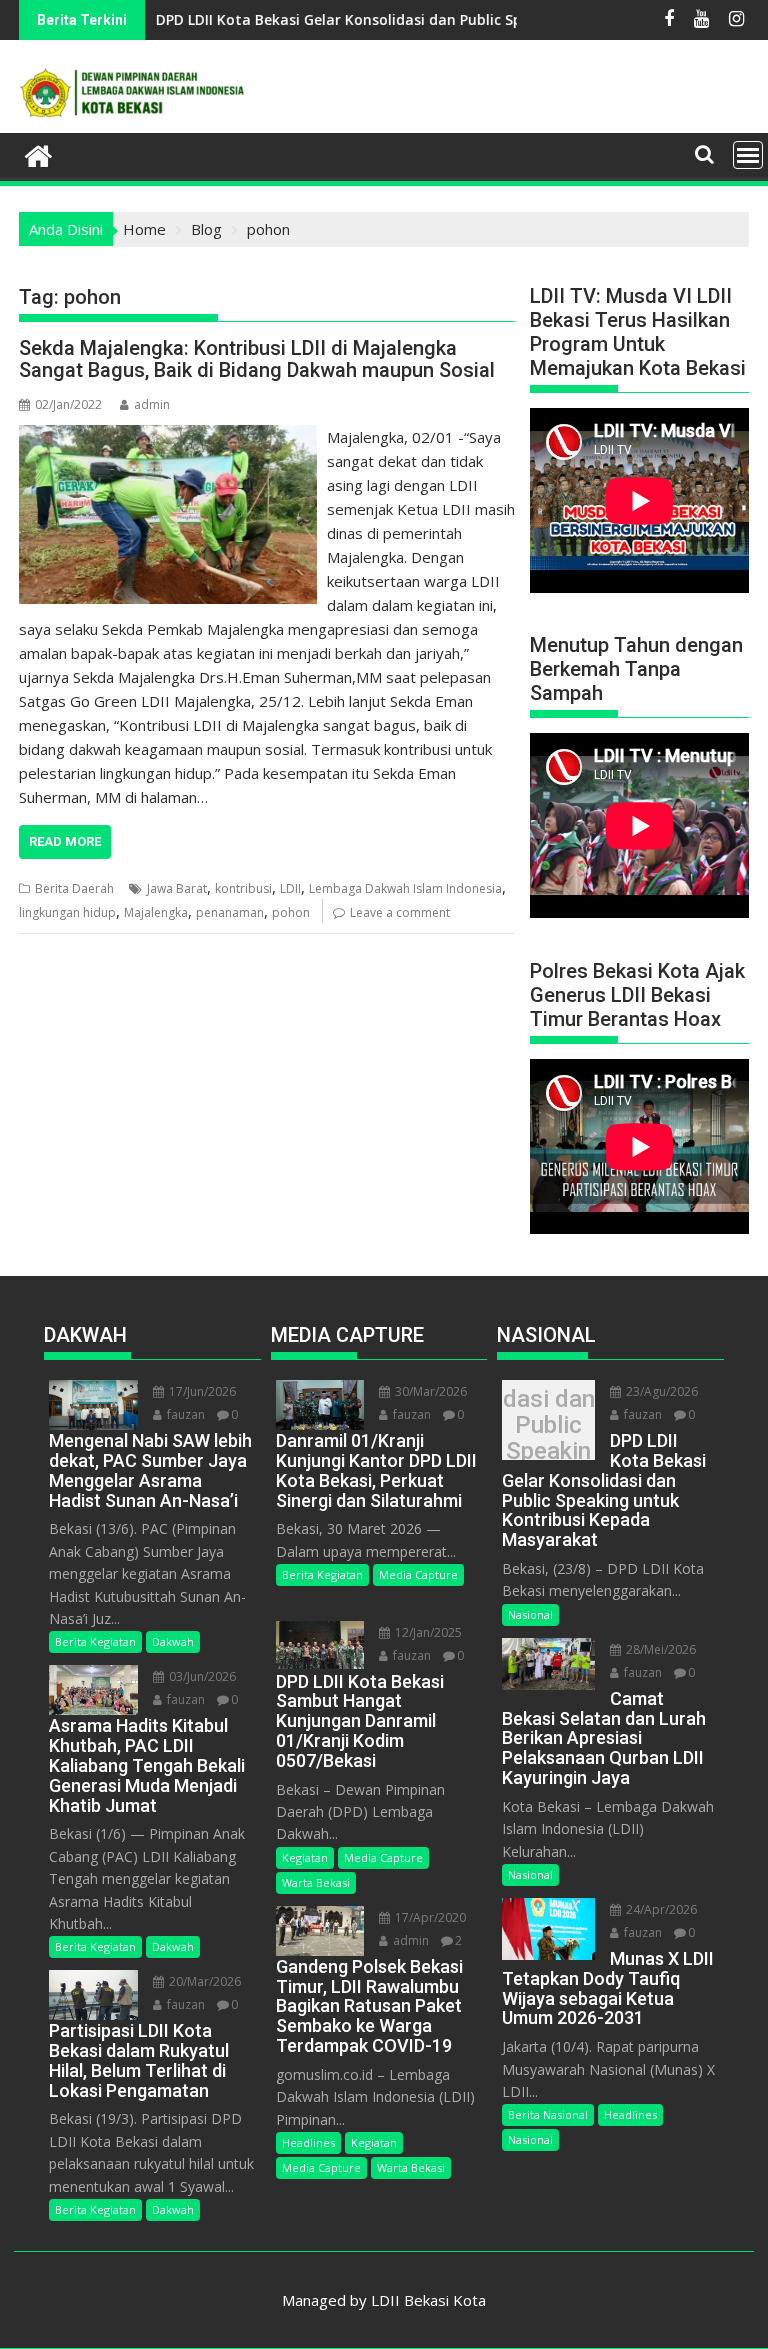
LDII (290, 888)
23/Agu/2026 (660, 1391)
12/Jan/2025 (427, 1632)
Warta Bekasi (316, 1882)
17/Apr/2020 (429, 1917)
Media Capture (418, 1574)
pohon (291, 912)
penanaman (230, 912)
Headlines (308, 2142)
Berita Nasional (548, 2114)
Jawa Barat (177, 888)
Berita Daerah (74, 888)
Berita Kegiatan (95, 1641)
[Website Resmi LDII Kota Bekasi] (38, 153)
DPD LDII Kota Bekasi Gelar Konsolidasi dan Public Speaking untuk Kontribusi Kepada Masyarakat (549, 1425)
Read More (65, 841)
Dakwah (173, 1641)
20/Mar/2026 (203, 1981)
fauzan (184, 1414)
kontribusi (243, 888)
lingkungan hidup (67, 912)
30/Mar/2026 (429, 1391)
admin (152, 404)
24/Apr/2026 (660, 1909)
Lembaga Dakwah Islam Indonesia (405, 888)
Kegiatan (305, 1857)
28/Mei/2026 (659, 1649)
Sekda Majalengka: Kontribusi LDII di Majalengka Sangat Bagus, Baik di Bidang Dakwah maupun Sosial (257, 359)
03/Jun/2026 (201, 1676)
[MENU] (748, 155)
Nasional (530, 1614)
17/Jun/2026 (201, 1391)
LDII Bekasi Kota (428, 2300)
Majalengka (156, 912)
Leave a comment (400, 912)
